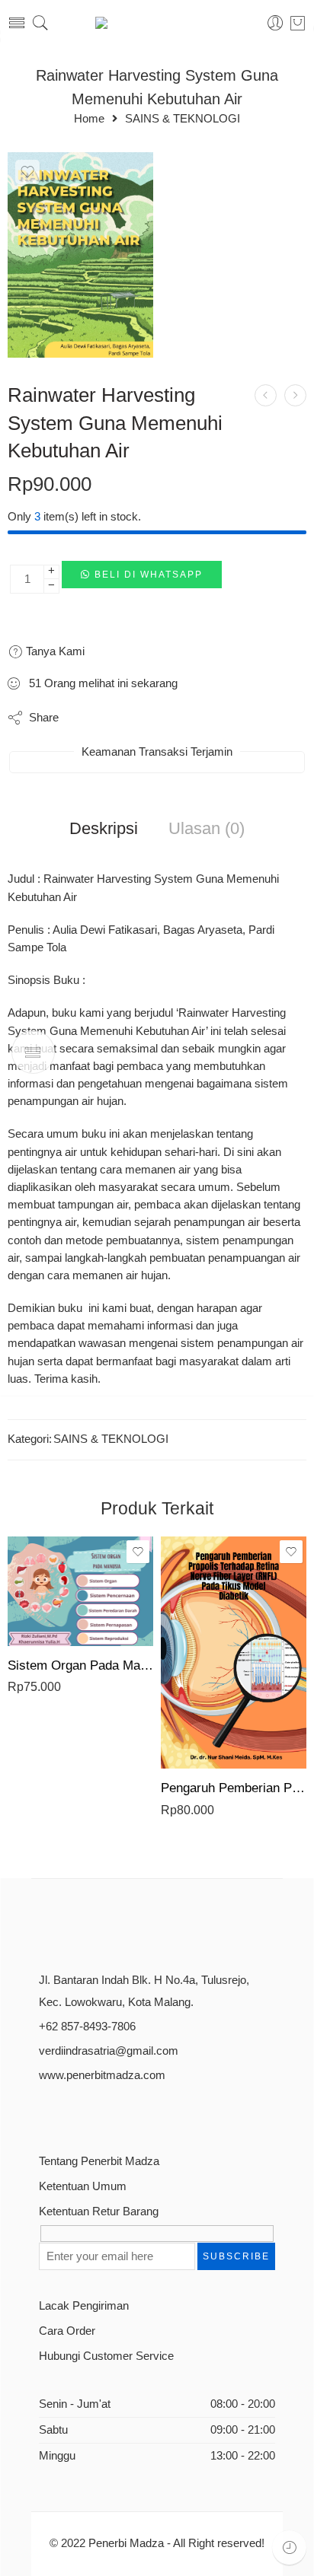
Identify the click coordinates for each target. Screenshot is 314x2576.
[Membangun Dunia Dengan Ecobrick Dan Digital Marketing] (266, 395)
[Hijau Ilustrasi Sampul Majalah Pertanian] (80, 255)
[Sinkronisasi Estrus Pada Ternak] (295, 395)
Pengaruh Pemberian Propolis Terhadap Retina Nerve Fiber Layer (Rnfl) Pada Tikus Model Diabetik (234, 1788)
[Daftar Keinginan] (27, 172)
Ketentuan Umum (83, 2186)
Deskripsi (104, 829)
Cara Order (67, 2331)
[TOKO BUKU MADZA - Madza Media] (157, 23)
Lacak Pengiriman (84, 2306)
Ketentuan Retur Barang (99, 2211)
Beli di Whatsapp (149, 575)
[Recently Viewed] (289, 2547)
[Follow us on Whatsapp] (151, 2112)
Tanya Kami (54, 651)
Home (89, 119)
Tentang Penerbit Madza (99, 2161)
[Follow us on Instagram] (98, 2112)
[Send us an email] (71, 2112)
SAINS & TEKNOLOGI (183, 119)
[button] (142, 579)
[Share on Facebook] (114, 718)
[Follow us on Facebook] (45, 2112)
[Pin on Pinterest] (144, 718)
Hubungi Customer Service (106, 2356)
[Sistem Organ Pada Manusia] (80, 1591)
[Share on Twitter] (83, 718)
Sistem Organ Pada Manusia (80, 1665)
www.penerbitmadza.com (102, 2075)
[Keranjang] (298, 23)
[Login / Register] (276, 23)
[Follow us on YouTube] (125, 2112)
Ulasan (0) (207, 829)
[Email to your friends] (205, 718)
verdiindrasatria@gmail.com (109, 2051)
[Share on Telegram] (175, 718)
